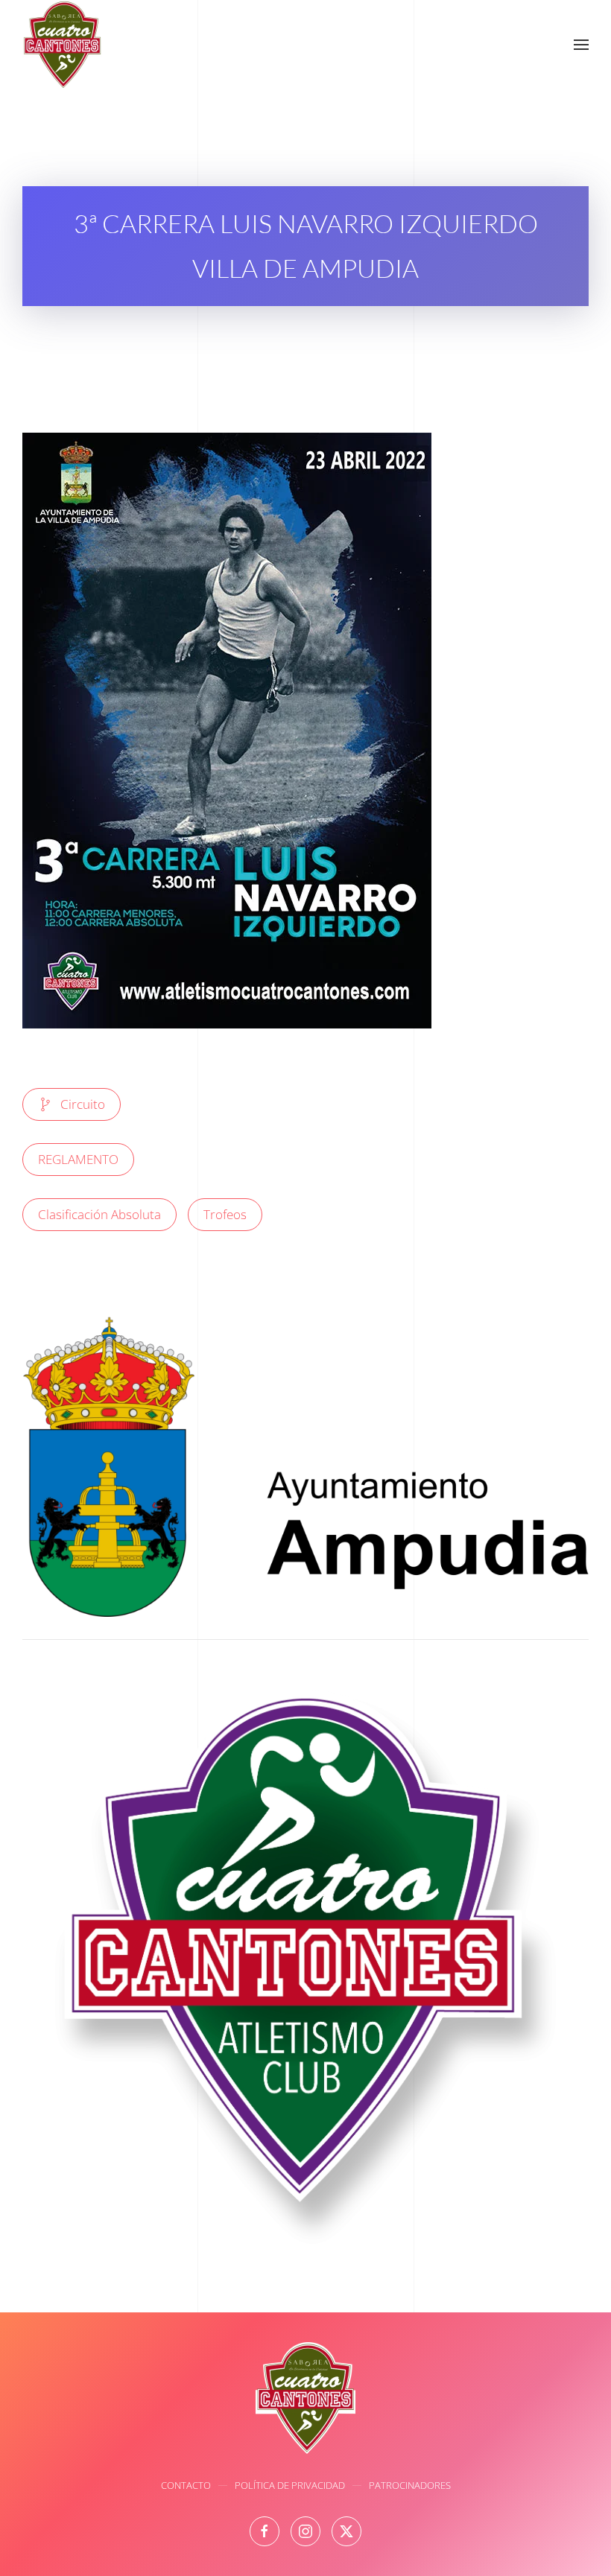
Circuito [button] (83, 1104)
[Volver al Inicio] (62, 45)
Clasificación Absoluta (99, 1214)
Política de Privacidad (290, 2485)
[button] (581, 45)
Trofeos (225, 1214)
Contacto (186, 2485)
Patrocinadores (410, 2485)
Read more (306, 1484)
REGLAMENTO (78, 1159)
